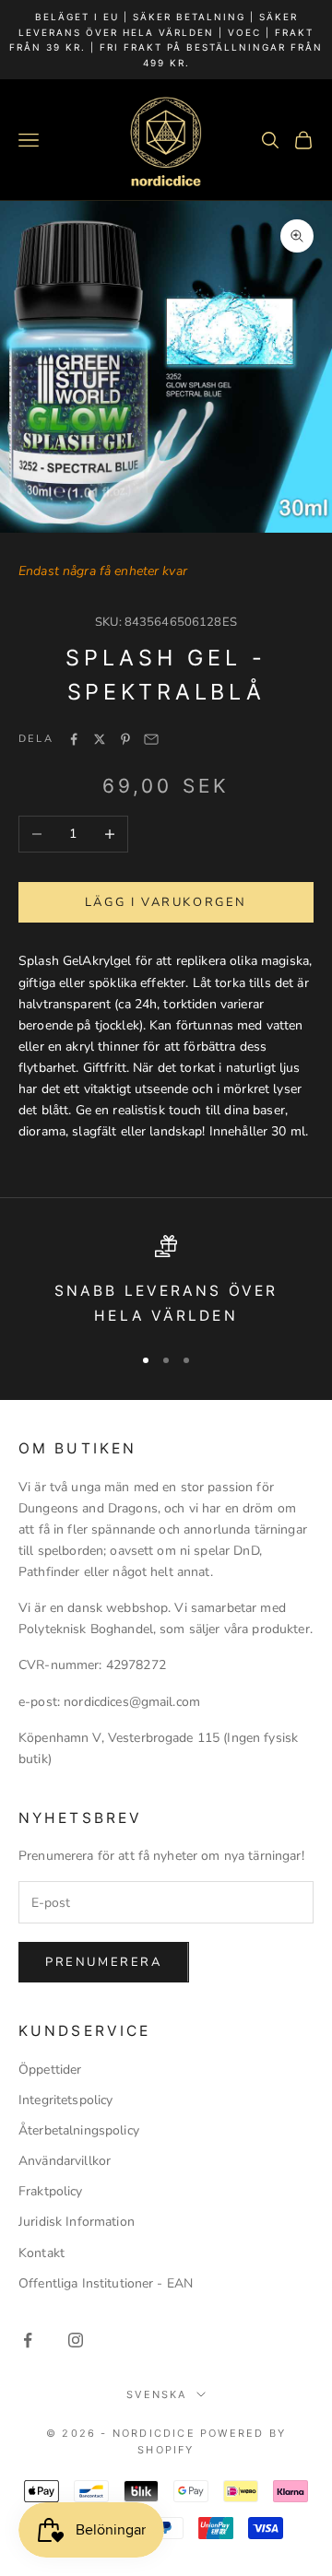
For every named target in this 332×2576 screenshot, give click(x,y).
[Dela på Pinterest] (125, 739)
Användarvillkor (65, 2161)
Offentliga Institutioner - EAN (106, 2283)
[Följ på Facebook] (28, 2340)
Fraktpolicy (51, 2191)
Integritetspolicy (65, 2100)
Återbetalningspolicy (79, 2130)
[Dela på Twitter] (100, 739)
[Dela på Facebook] (74, 739)
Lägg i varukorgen (166, 902)
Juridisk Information (77, 2222)
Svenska (156, 2394)
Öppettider (50, 2070)
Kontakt (41, 2253)
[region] (166, 1282)
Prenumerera (104, 1962)
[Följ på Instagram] (76, 2340)
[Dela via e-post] (151, 739)
